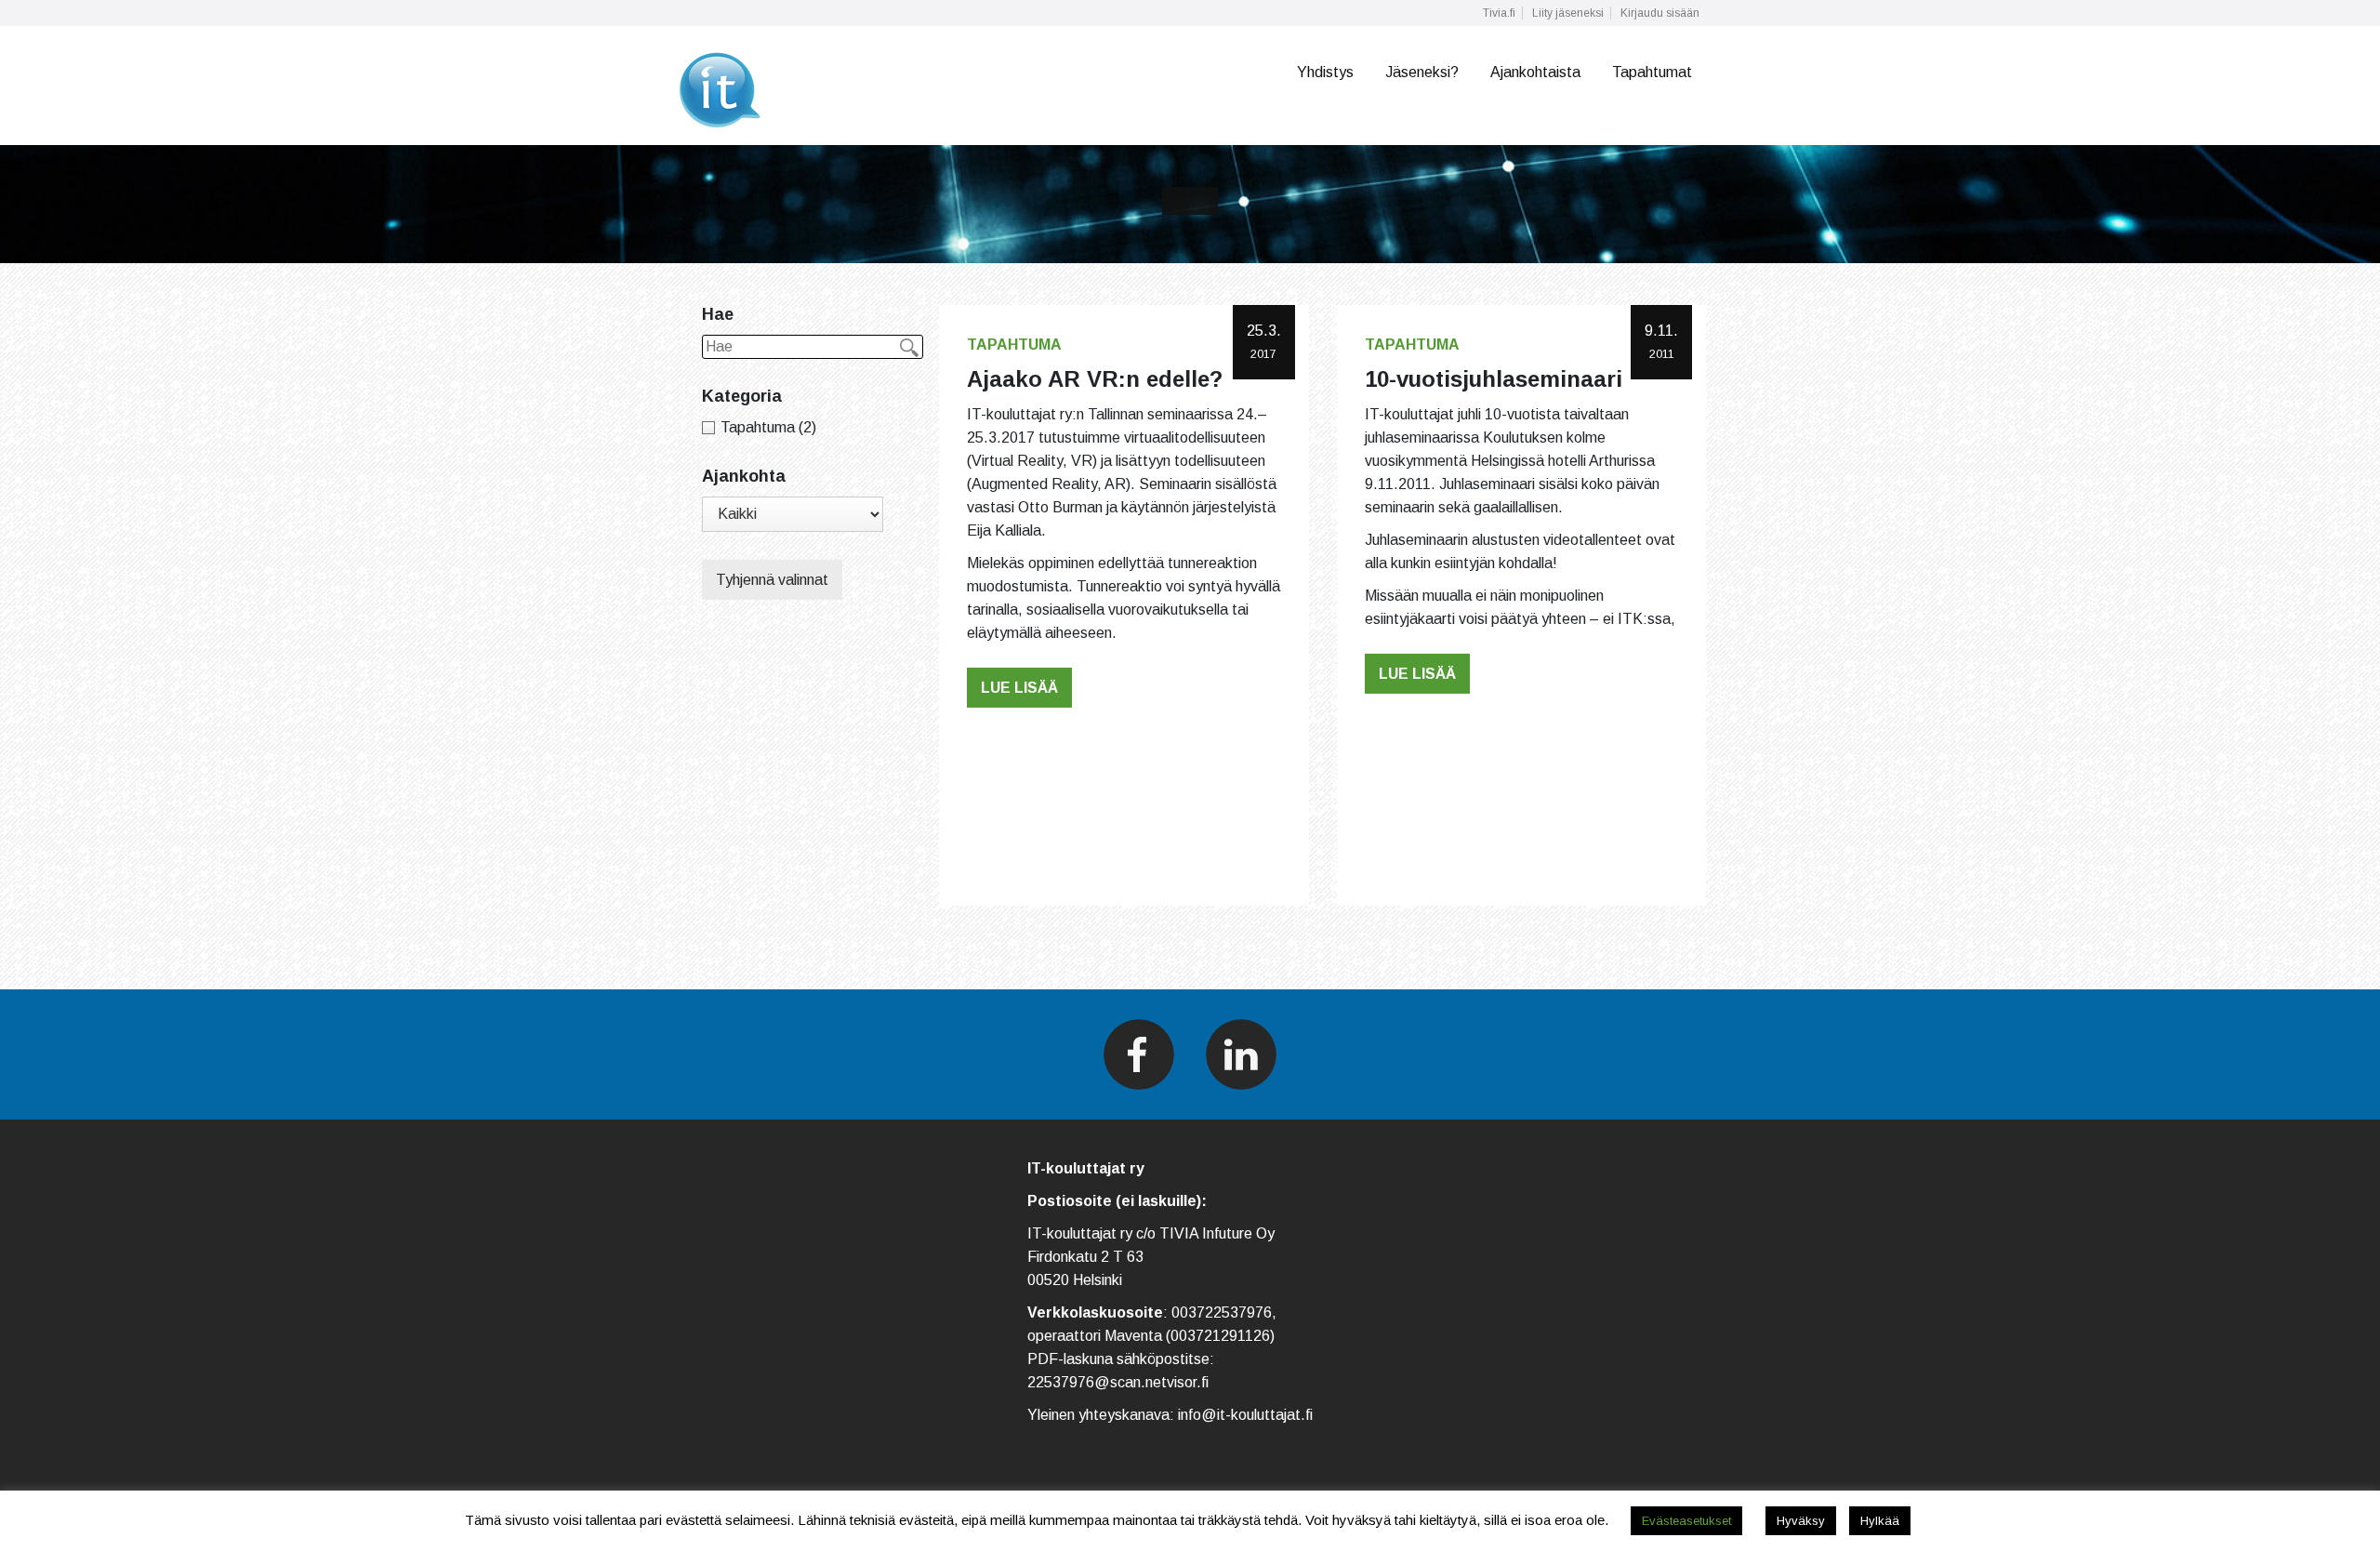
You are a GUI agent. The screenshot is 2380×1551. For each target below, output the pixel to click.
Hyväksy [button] (1801, 1521)
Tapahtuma (1014, 345)
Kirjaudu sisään (1660, 13)
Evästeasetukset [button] (1686, 1521)
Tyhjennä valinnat (772, 580)
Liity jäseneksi (1568, 13)
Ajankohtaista (1535, 72)
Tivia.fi (1499, 13)
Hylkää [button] (1880, 1521)
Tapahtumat (1652, 72)
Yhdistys (1325, 72)
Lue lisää (1019, 688)
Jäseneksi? (1422, 72)
